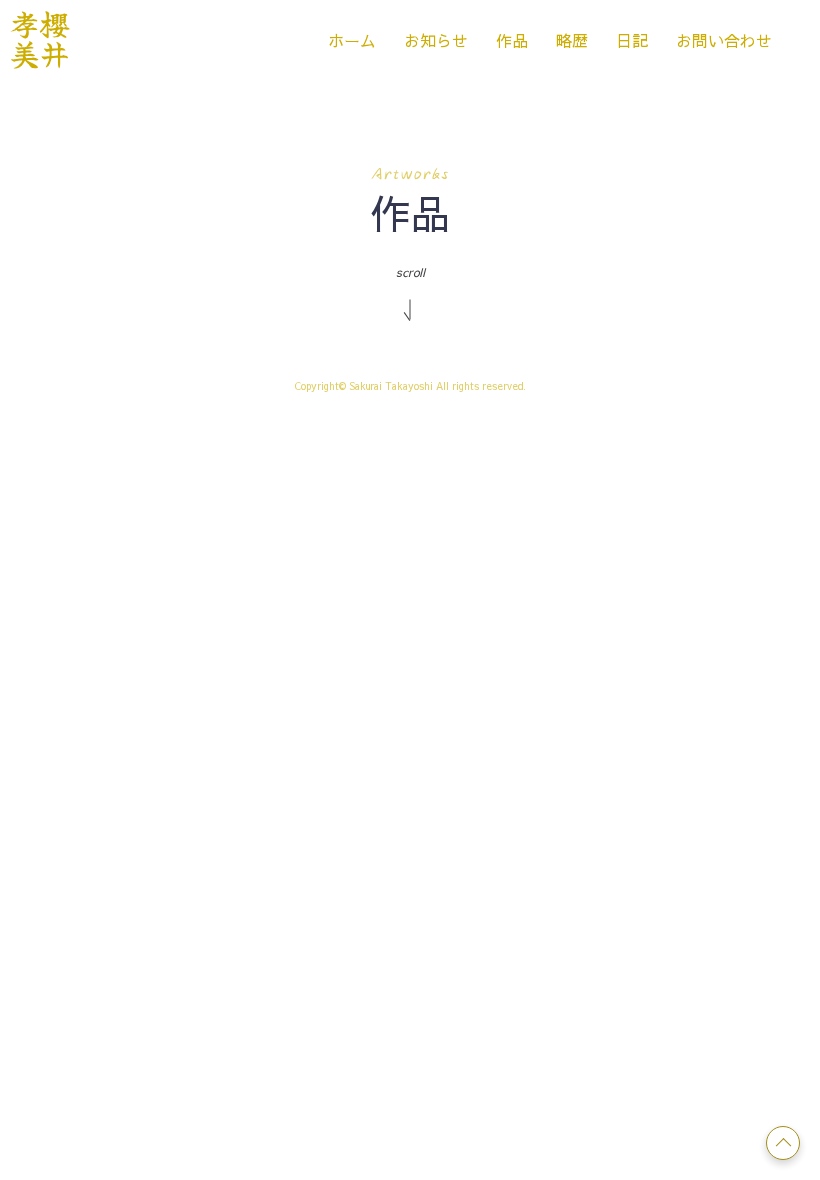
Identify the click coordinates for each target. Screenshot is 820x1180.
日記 (632, 40)
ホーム (352, 40)
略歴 (572, 40)
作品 (512, 40)
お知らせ (436, 40)
